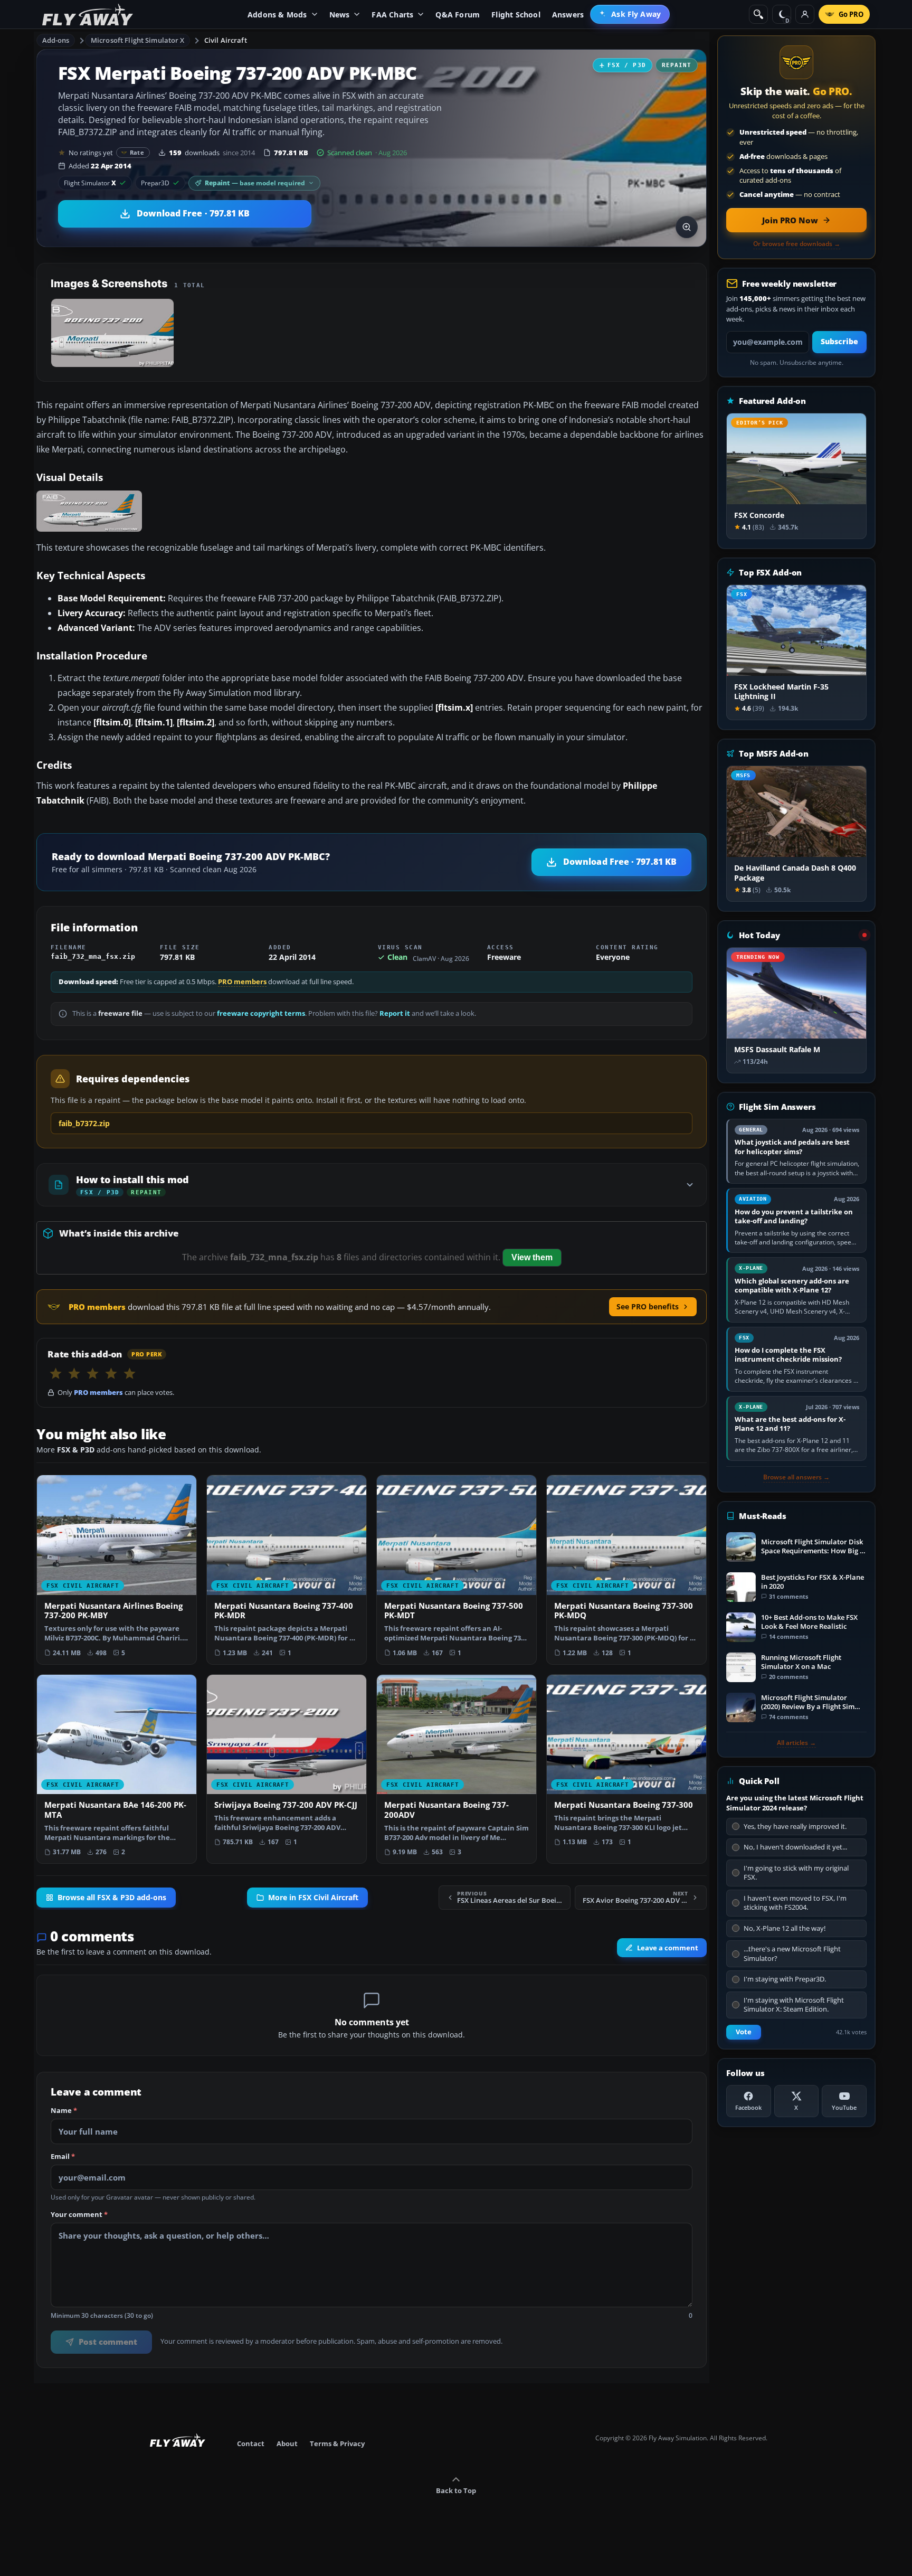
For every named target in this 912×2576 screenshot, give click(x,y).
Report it (395, 1013)
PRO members (242, 982)
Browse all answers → (796, 1477)
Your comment (79, 2215)
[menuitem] (630, 14)
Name (64, 2111)
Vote (744, 2032)
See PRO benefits (648, 1306)
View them (532, 1257)
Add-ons (56, 40)
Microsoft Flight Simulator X (138, 40)
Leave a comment (668, 1948)
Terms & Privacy (337, 2443)
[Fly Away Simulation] (88, 15)
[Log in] (805, 14)
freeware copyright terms (261, 1013)
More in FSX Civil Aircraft (313, 1898)
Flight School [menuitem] (516, 15)
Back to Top (456, 2490)
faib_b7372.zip (84, 1123)
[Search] (758, 14)
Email (63, 2157)
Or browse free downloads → (797, 244)
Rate (137, 152)
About (287, 2443)
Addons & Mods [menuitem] (277, 15)
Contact (251, 2443)
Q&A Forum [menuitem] (458, 15)
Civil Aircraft (226, 40)
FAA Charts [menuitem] (392, 15)
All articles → (796, 1743)
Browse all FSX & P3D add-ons (112, 1898)
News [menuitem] (340, 15)
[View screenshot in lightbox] (687, 227)
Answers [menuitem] (568, 15)
